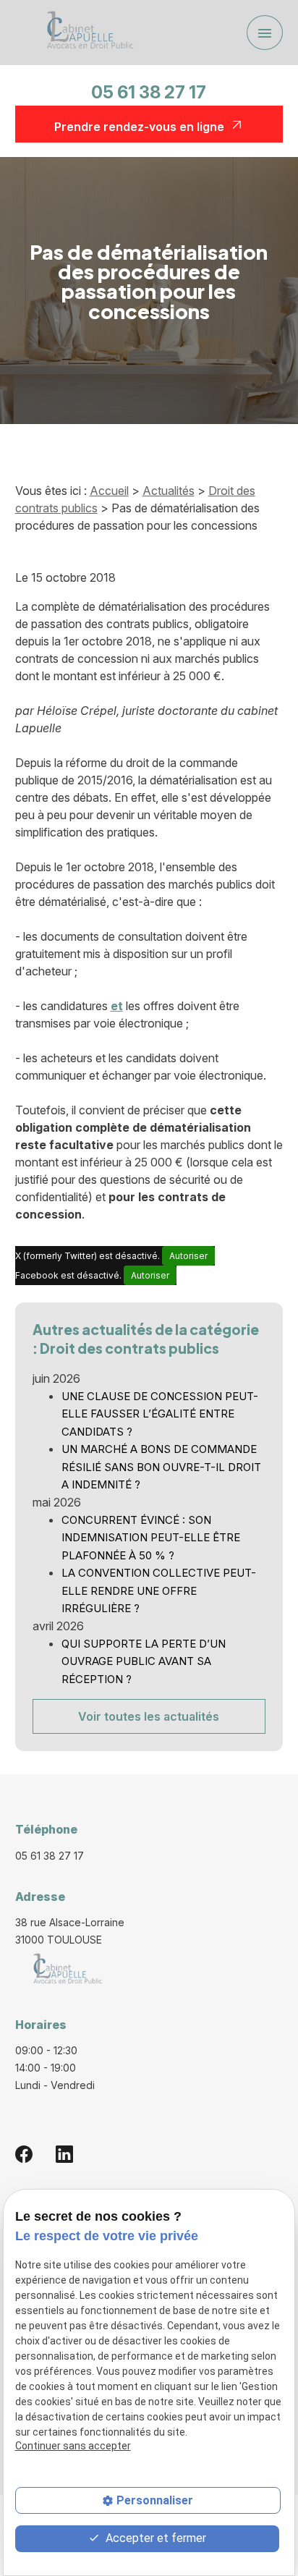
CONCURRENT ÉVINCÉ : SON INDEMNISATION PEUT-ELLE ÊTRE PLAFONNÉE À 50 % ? (151, 1538)
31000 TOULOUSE (71, 1931)
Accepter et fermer (154, 2538)
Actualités (169, 491)
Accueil (109, 491)
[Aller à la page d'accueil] (85, 33)
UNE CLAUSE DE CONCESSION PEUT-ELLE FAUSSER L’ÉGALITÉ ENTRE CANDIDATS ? (160, 1414)
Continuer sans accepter (73, 2446)
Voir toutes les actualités (149, 1716)
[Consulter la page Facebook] (24, 2154)
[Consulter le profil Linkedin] (64, 2154)
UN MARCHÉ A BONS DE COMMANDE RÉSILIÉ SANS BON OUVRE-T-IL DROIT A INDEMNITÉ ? (161, 1467)
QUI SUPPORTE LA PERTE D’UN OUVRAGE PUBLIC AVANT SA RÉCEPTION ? (144, 1661)
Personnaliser (155, 2500)
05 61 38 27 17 (149, 92)
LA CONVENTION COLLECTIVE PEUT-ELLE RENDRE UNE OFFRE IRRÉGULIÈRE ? (159, 1590)
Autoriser (188, 1256)
